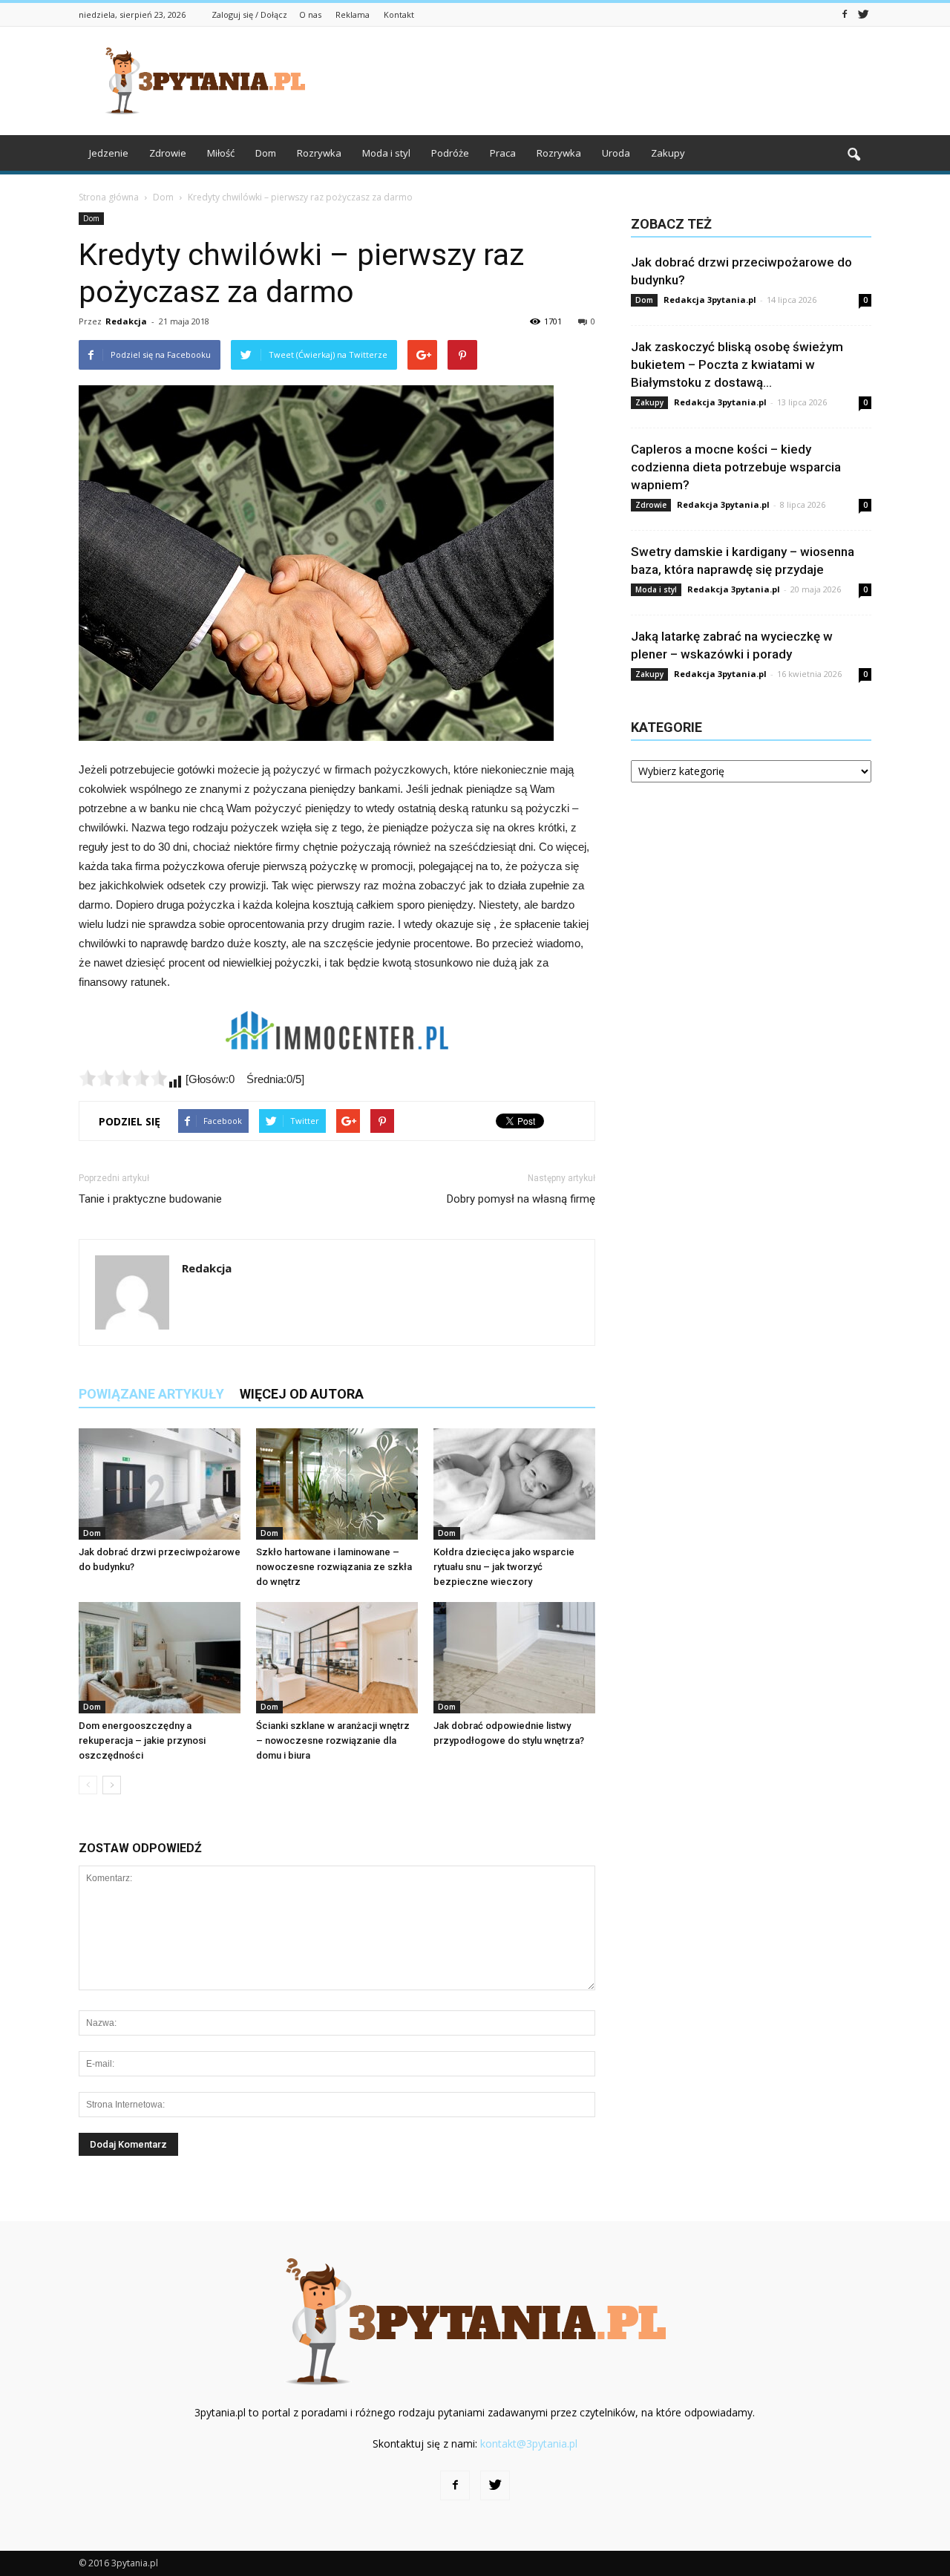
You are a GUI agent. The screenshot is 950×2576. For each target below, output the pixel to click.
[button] (854, 155)
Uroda (616, 153)
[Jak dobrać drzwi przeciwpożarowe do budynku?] (160, 1484)
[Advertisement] (601, 81)
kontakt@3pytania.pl (529, 2443)
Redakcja (126, 321)
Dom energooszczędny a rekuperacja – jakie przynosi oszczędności (142, 1740)
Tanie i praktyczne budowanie (150, 1199)
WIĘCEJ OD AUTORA (302, 1394)
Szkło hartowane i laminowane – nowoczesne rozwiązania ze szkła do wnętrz (334, 1567)
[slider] (123, 1078)
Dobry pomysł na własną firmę (521, 1199)
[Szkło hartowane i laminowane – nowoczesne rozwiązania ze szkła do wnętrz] (337, 1484)
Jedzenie (109, 153)
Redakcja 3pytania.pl (710, 300)
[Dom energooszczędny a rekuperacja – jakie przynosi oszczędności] (160, 1658)
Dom (266, 153)
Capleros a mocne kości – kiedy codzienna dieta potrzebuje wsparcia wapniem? (736, 467)
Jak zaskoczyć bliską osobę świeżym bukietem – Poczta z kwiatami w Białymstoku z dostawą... (737, 365)
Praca (503, 153)
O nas (310, 14)
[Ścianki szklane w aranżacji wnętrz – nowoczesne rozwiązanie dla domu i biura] (337, 1658)
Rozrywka (319, 153)
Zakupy (668, 153)
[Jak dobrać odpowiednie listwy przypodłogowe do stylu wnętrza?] (514, 1658)
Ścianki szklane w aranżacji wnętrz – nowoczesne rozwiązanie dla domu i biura (333, 1740)
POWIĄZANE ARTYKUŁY (151, 1394)
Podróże (450, 153)
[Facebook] (845, 13)
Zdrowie (168, 153)
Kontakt (399, 14)
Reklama (353, 14)
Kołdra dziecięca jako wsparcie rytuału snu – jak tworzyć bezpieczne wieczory (504, 1567)
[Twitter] (863, 13)
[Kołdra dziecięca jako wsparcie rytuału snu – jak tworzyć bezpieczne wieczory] (514, 1484)
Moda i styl (386, 153)
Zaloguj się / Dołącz (249, 14)
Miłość (221, 153)
